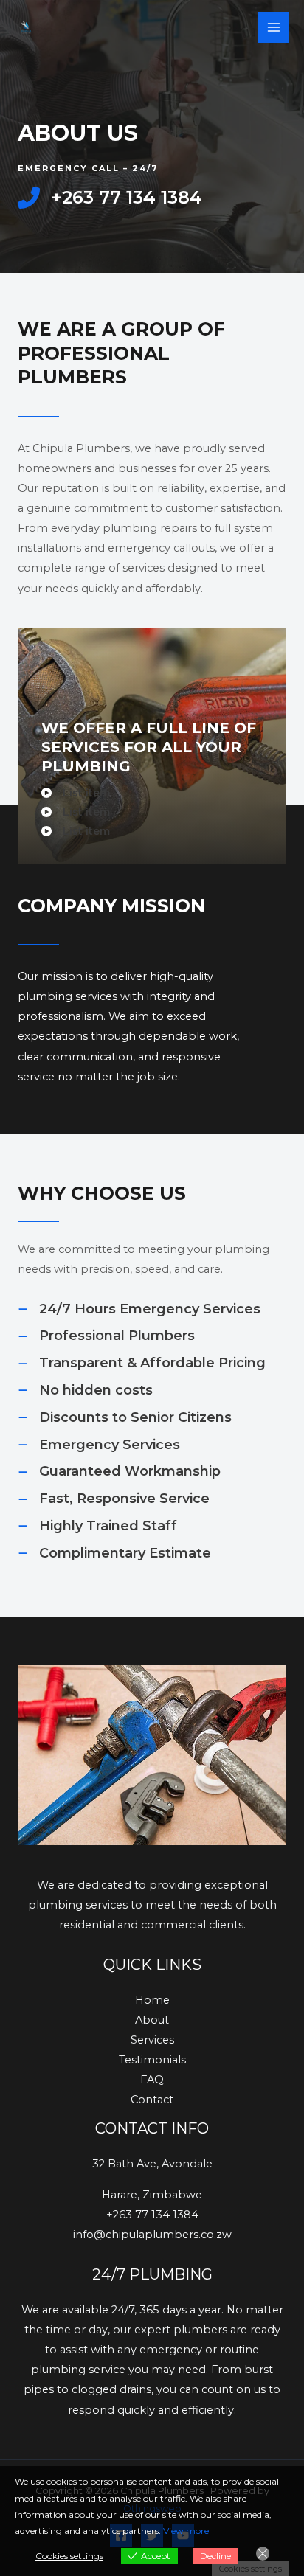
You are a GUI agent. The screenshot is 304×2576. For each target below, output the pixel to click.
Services (152, 2040)
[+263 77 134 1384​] (110, 198)
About (152, 2020)
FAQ (152, 2080)
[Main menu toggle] (274, 27)
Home (152, 2000)
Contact (152, 2100)
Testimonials (152, 2060)
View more (186, 2531)
